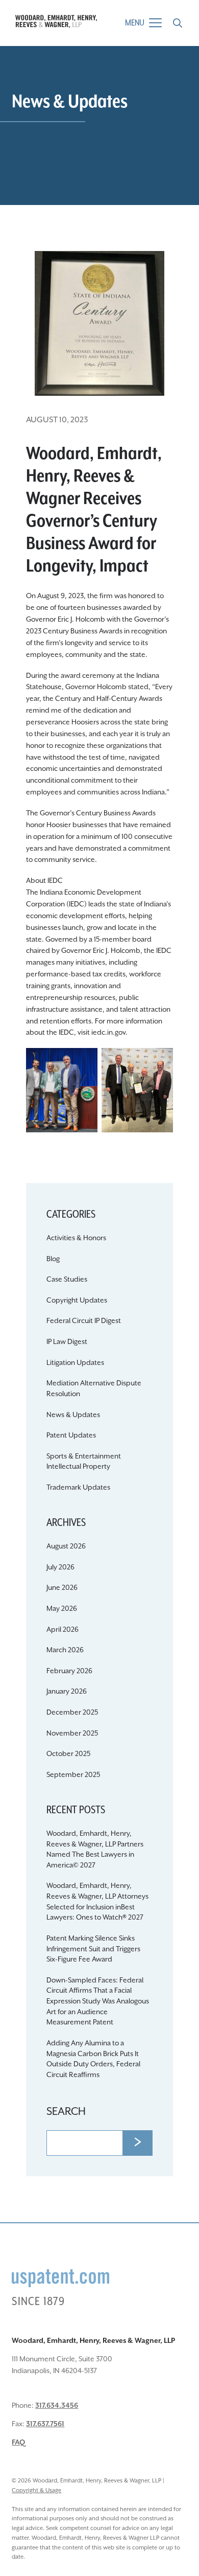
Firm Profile (100, 435)
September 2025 (73, 1775)
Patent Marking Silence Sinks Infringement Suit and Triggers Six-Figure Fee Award (93, 1949)
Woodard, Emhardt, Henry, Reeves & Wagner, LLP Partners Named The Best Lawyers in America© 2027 (95, 1850)
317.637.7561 (45, 2424)
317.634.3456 (57, 2406)
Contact (99, 520)
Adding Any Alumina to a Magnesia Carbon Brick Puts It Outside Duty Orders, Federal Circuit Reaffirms (93, 2059)
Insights (99, 499)
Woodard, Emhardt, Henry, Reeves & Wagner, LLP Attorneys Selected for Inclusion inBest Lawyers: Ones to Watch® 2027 (97, 1902)
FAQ (18, 2443)
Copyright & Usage (36, 2490)
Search (66, 2112)
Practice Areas (100, 456)
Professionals (99, 478)
